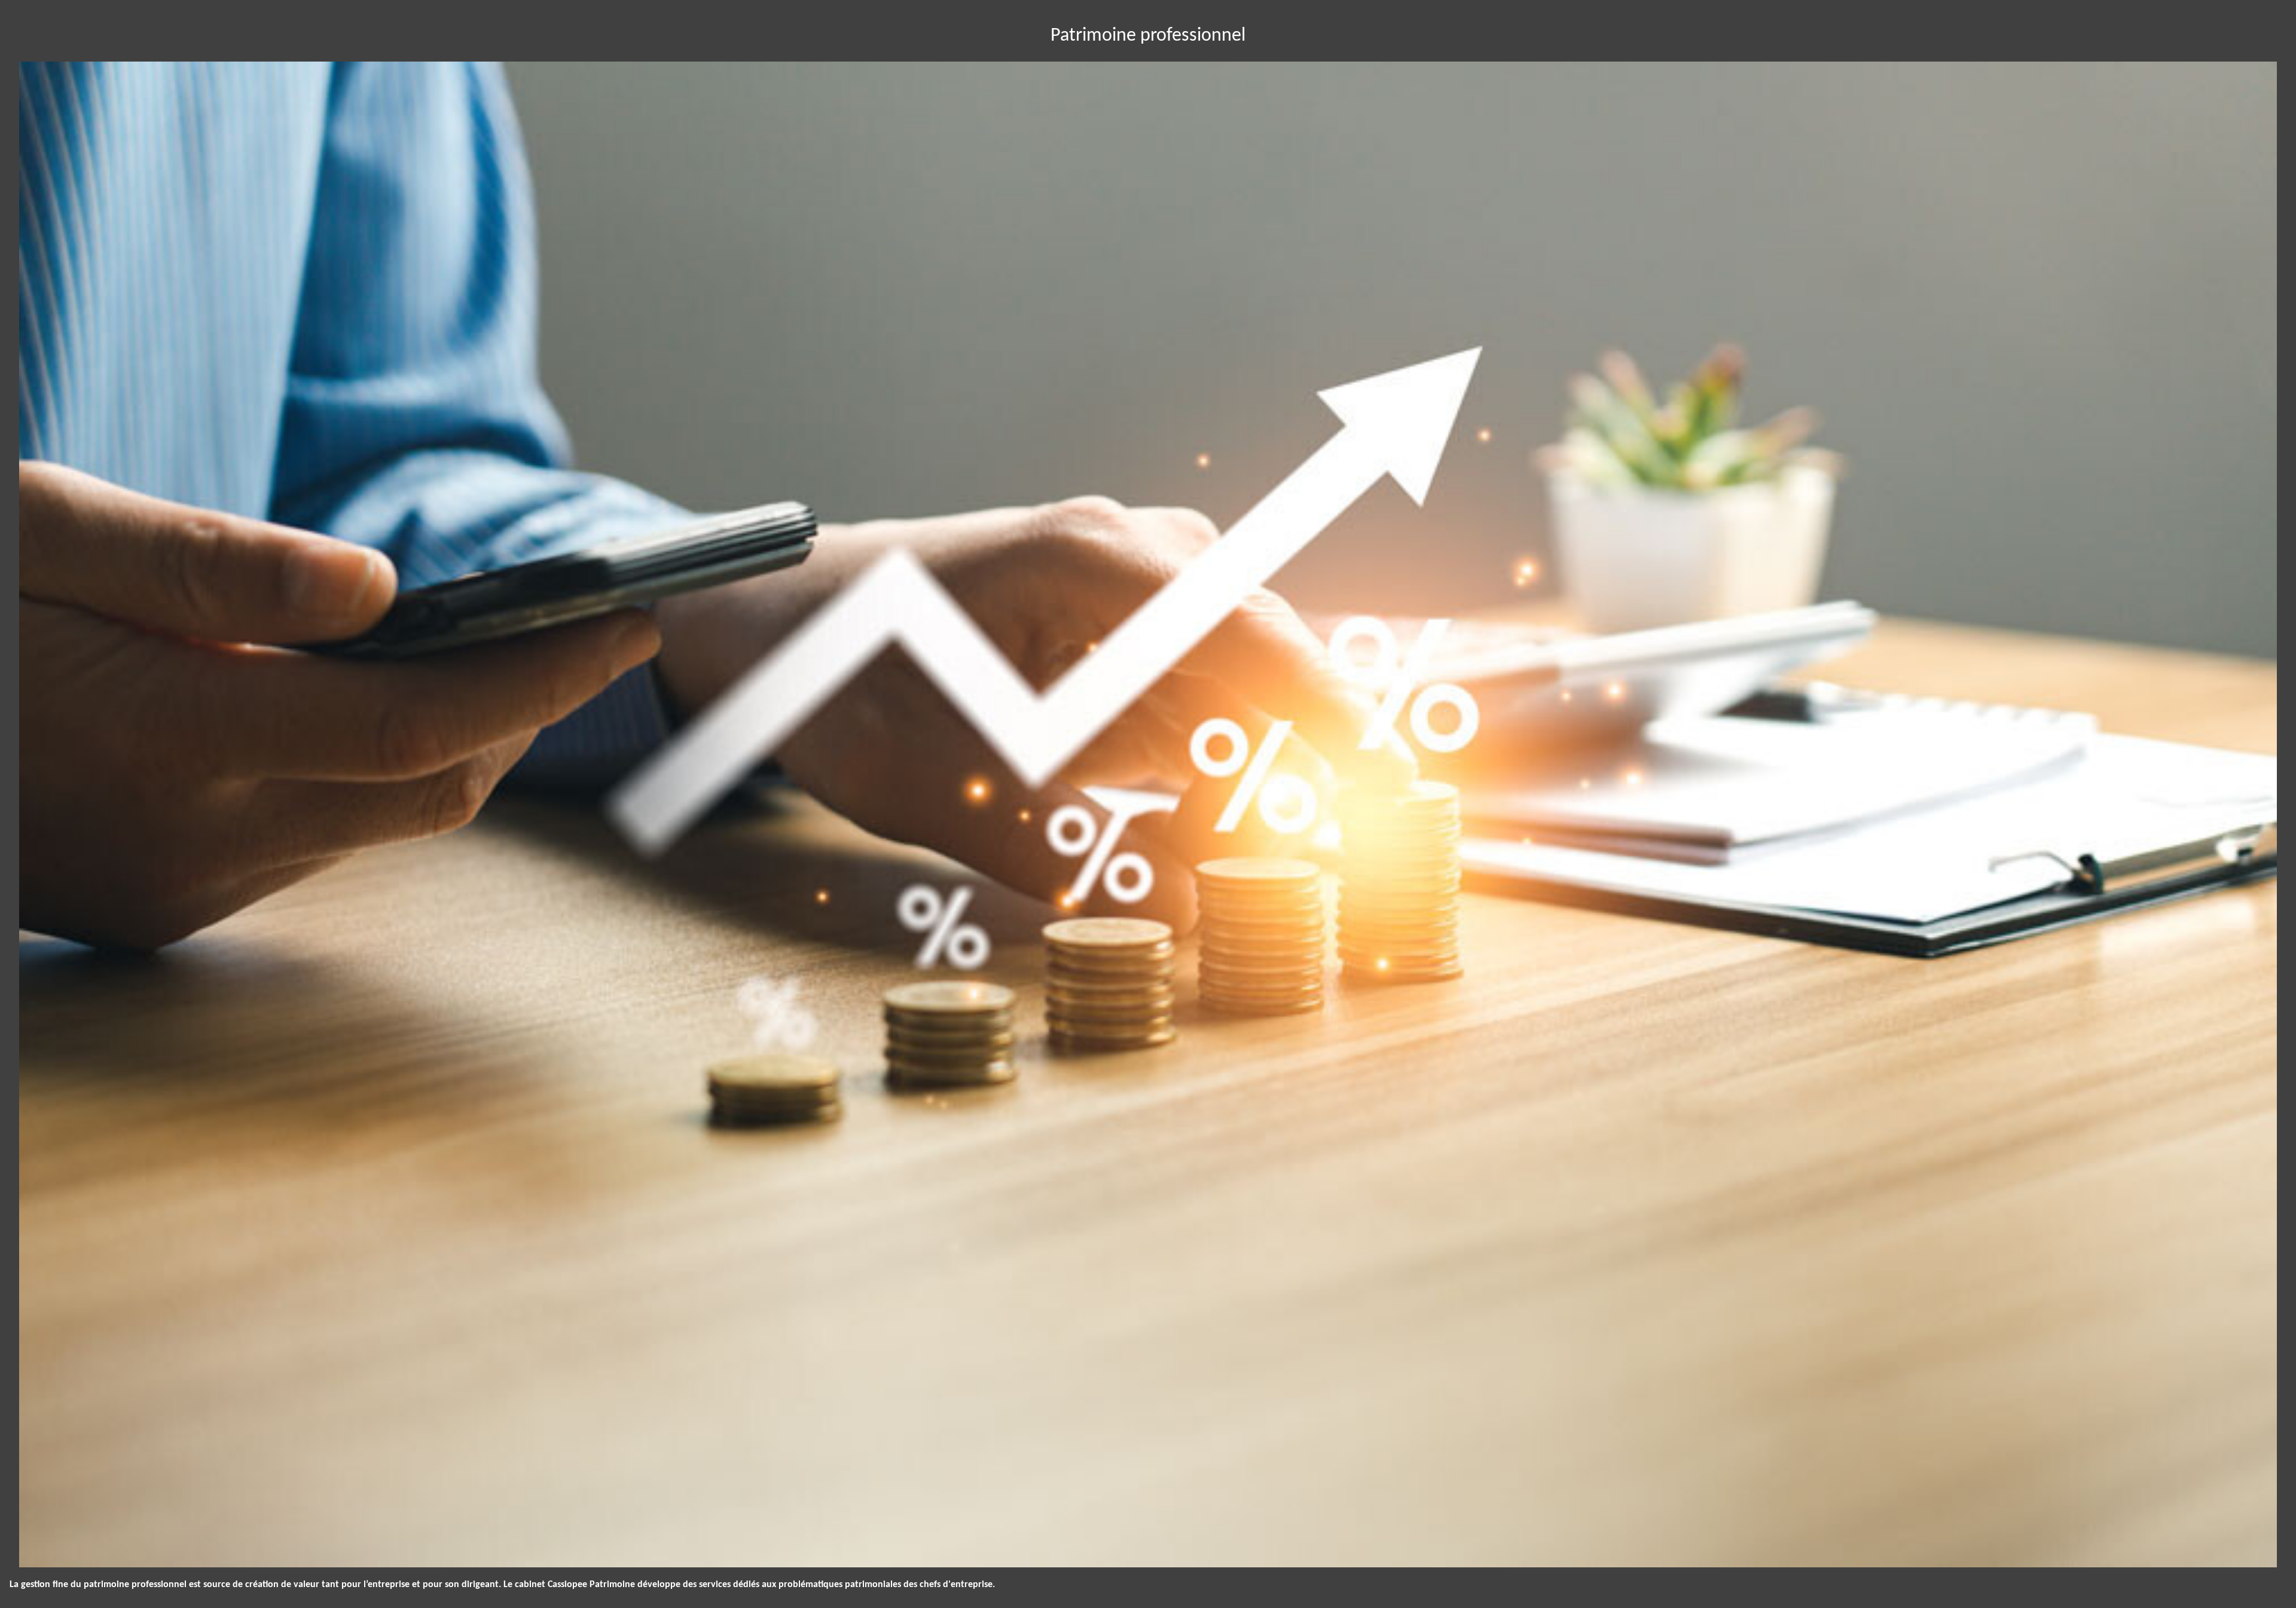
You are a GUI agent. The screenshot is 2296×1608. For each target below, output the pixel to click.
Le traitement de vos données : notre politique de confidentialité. (139, 1545)
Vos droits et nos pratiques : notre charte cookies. (112, 1534)
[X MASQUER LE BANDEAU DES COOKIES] (372, 1447)
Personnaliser (308, 1577)
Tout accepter (75, 1577)
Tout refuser (192, 1577)
